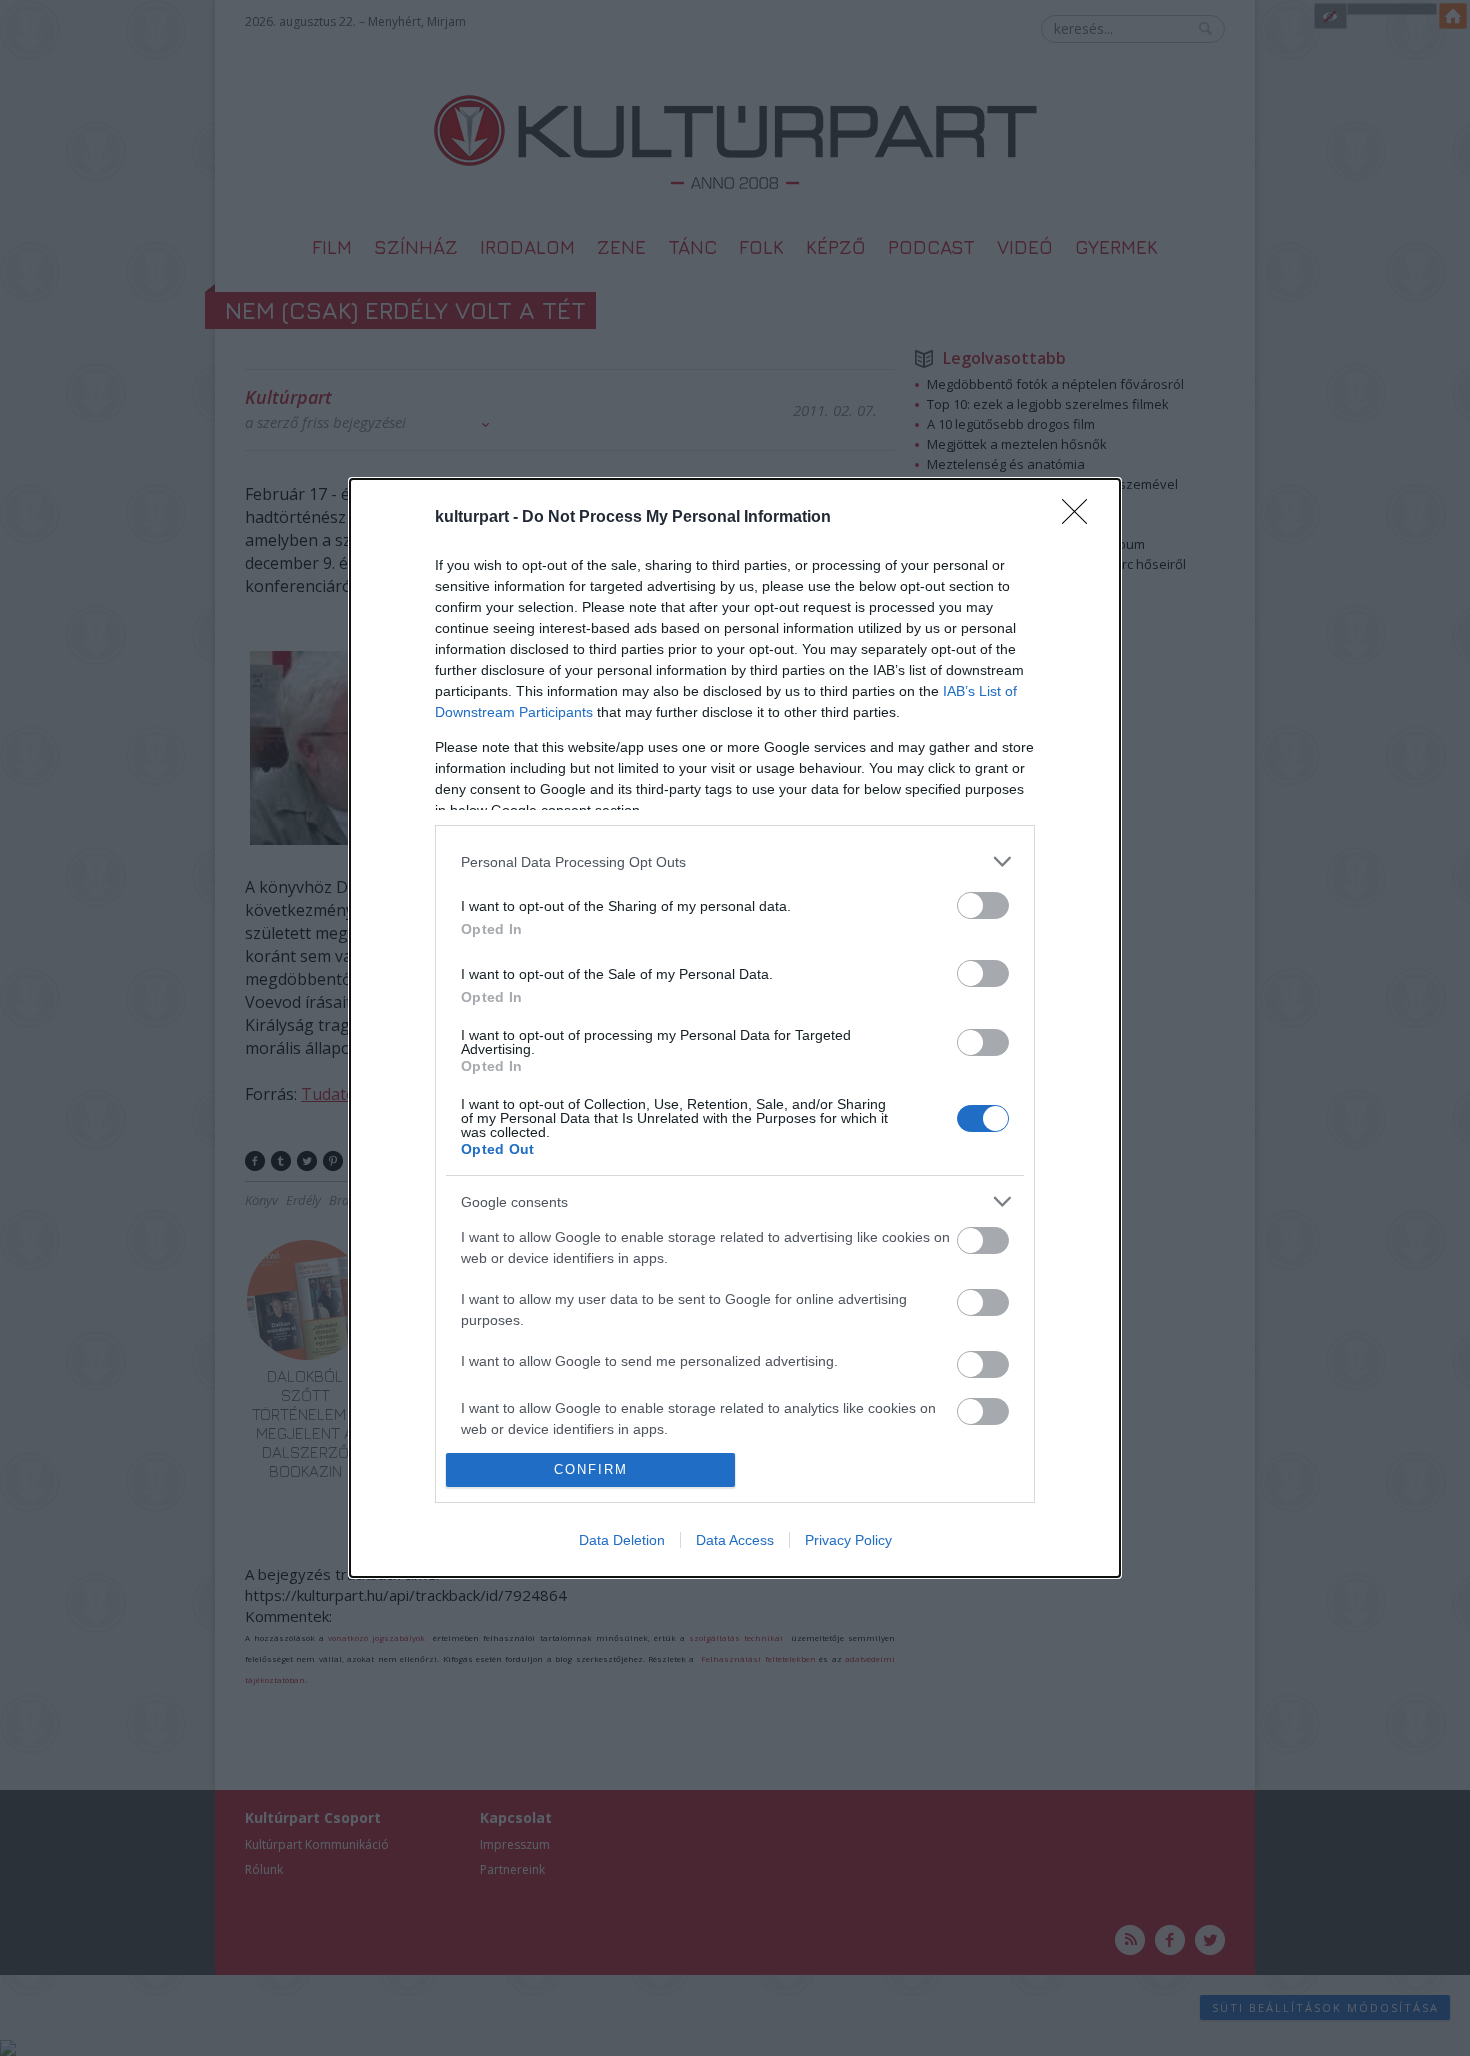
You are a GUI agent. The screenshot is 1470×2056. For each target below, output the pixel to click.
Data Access (735, 1540)
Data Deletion (622, 1540)
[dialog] (735, 1028)
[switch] (983, 905)
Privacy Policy (848, 1540)
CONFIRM (591, 1469)
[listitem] (735, 861)
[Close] (1081, 518)
